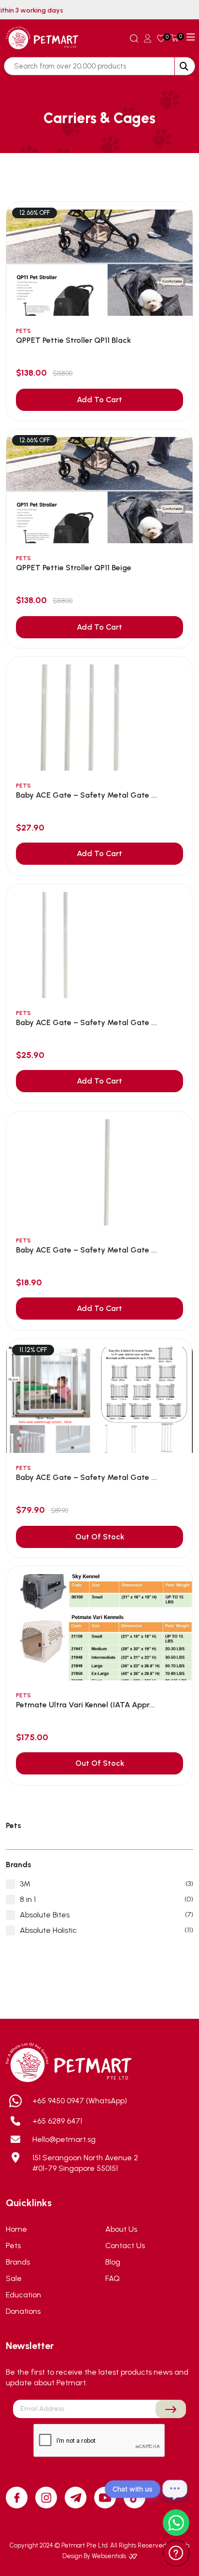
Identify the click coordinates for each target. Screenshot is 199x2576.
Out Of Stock (100, 1537)
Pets (13, 2245)
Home (16, 2229)
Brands (18, 2262)
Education (23, 2295)
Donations (23, 2311)
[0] (161, 38)
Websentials (110, 2556)
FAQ (113, 2278)
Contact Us (125, 2245)
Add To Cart (99, 400)
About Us (121, 2229)
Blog (113, 2262)
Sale (14, 2278)
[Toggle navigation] (191, 37)
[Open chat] (175, 2489)
